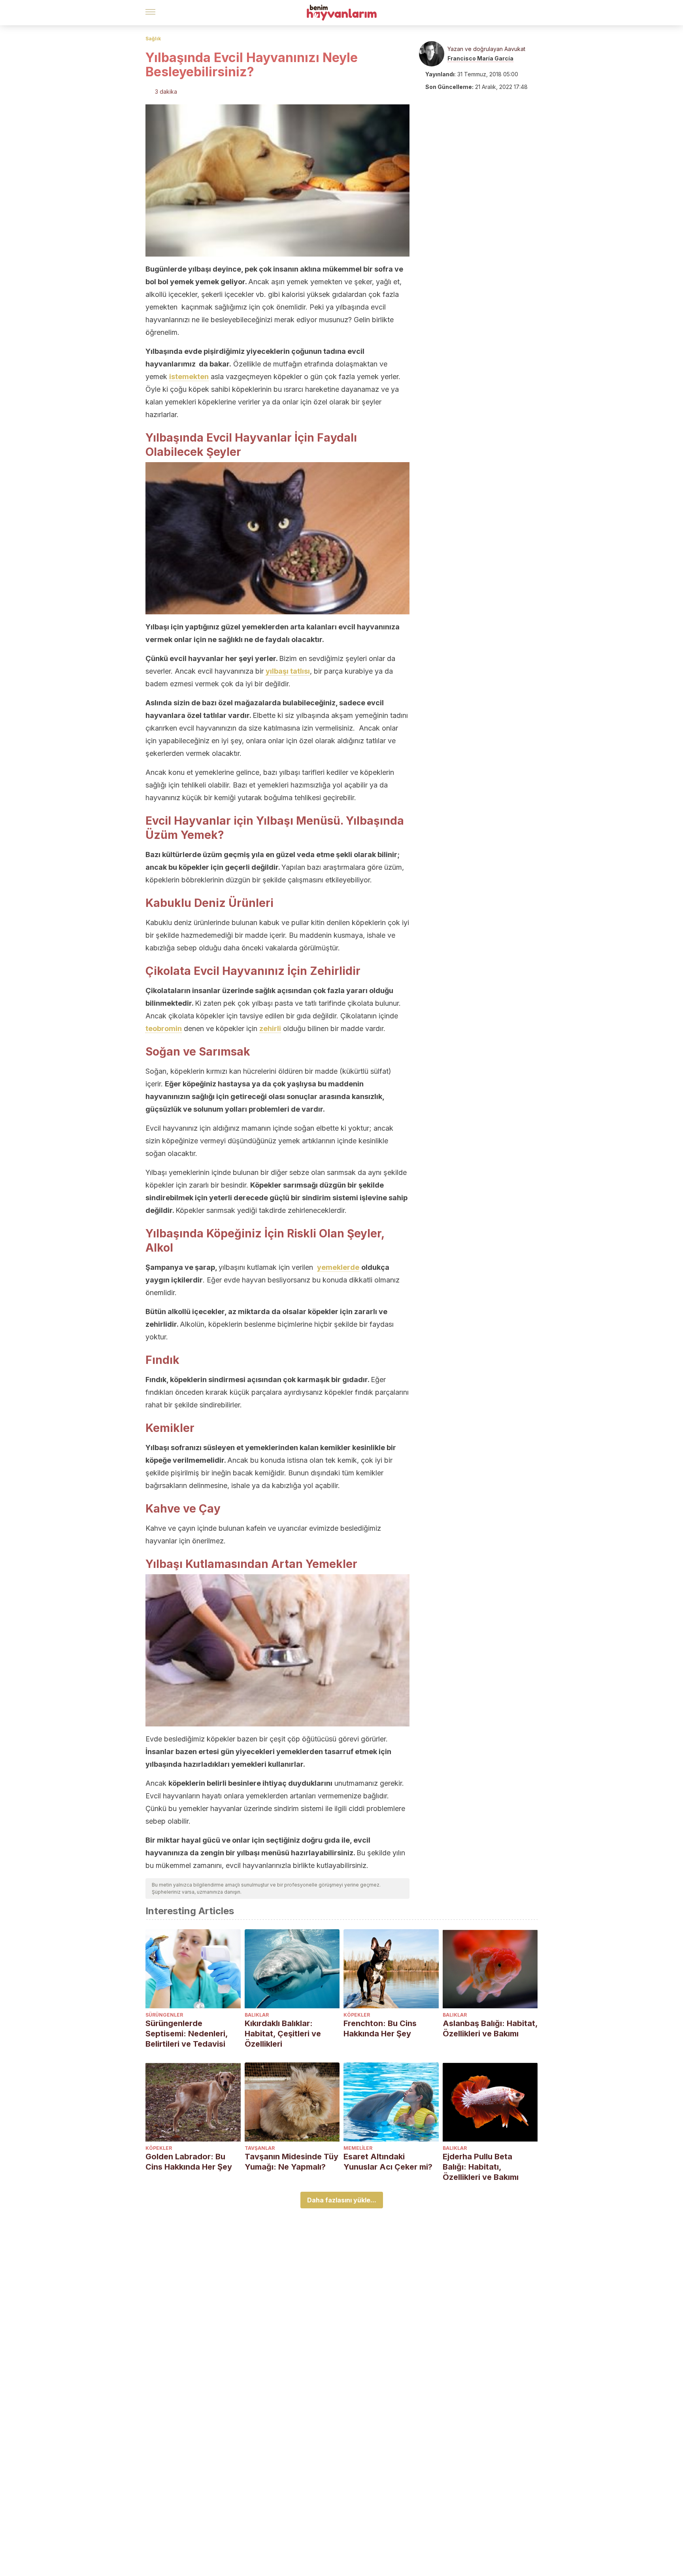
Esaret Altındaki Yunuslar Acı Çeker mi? (388, 2162)
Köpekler (357, 2015)
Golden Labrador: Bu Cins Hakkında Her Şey (189, 2162)
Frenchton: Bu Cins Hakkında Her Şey (380, 2028)
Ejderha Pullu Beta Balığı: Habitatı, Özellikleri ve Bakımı (481, 2167)
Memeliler (358, 2148)
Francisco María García (480, 58)
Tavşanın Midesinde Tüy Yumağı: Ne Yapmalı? (292, 2162)
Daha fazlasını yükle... (342, 2200)
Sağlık (153, 39)
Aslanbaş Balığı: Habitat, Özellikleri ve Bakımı (490, 2028)
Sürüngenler (164, 2015)
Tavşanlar (260, 2148)
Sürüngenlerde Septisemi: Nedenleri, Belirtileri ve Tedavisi (187, 2034)
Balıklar (257, 2015)
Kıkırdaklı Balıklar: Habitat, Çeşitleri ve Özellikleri (283, 2034)
